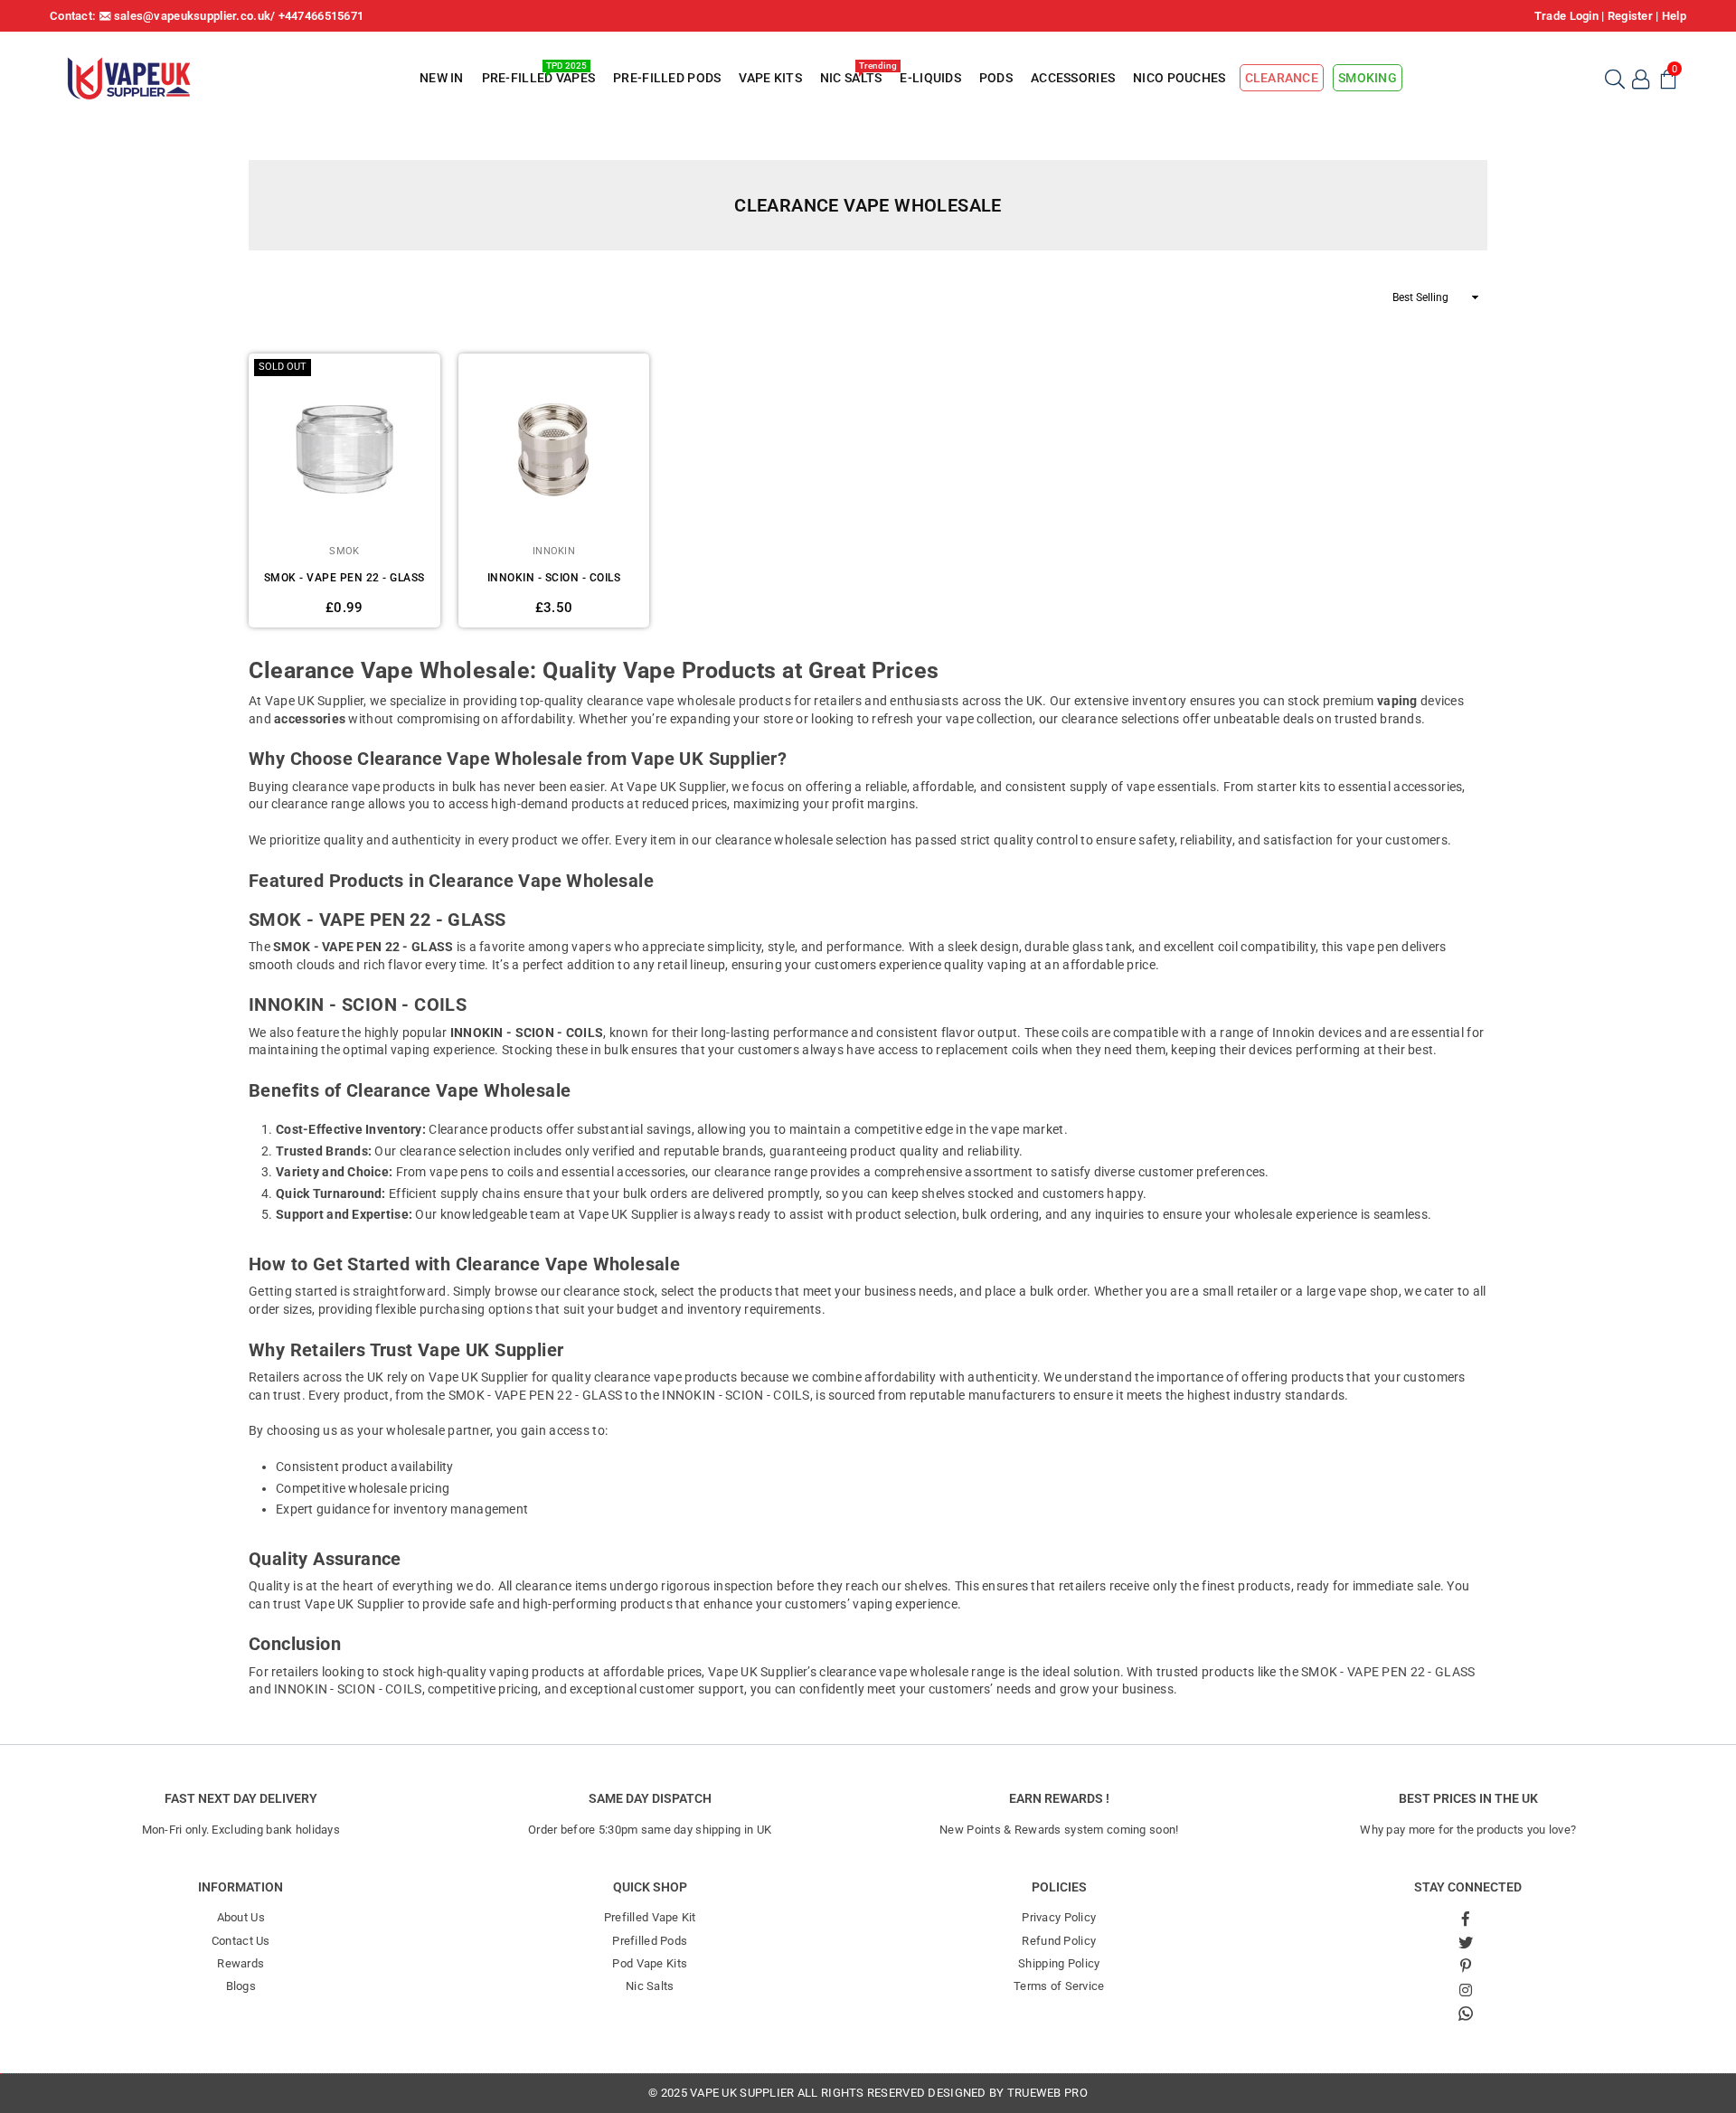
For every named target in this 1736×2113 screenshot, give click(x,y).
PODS (996, 78)
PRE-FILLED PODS (667, 78)
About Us (241, 1917)
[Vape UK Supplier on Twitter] (1465, 1942)
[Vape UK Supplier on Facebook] (1465, 1918)
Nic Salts (650, 1986)
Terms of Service (1059, 1986)
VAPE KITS (770, 78)
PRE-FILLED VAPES (538, 75)
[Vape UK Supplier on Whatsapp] (1466, 2013)
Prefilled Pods (650, 1941)
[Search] (1614, 78)
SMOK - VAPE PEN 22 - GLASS (344, 578)
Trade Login (1566, 16)
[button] (1668, 78)
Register (1630, 16)
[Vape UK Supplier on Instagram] (1465, 1989)
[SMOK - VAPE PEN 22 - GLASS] (344, 449)
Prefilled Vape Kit (650, 1917)
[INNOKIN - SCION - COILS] (554, 449)
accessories (310, 719)
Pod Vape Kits (650, 1963)
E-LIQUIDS (930, 78)
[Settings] (1641, 78)
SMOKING (1368, 78)
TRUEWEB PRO (1047, 2093)
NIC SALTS (854, 75)
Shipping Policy (1059, 1963)
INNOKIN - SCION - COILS (554, 578)
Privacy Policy (1059, 1917)
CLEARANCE (1282, 78)
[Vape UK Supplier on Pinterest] (1465, 1966)
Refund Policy (1059, 1941)
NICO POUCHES (1179, 78)
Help (1674, 16)
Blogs (241, 1986)
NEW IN (442, 78)
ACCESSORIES (1073, 78)
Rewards (241, 1963)
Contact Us (241, 1941)
